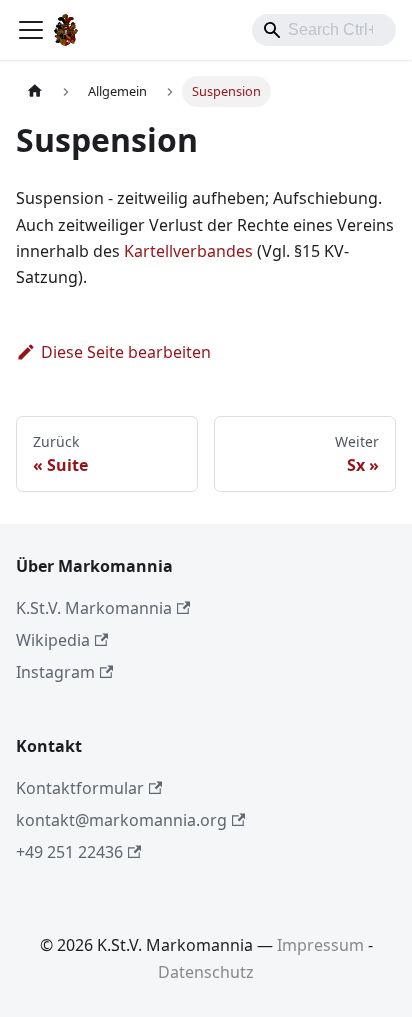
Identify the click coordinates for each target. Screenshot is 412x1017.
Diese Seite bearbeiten (126, 352)
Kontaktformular (80, 788)
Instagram (55, 672)
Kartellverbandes (188, 251)
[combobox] (324, 30)
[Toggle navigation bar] (31, 30)
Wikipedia (53, 640)
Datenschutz (206, 972)
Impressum (320, 945)
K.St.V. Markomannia (94, 608)
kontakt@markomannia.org (121, 820)
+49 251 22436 (69, 852)
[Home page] (35, 91)
